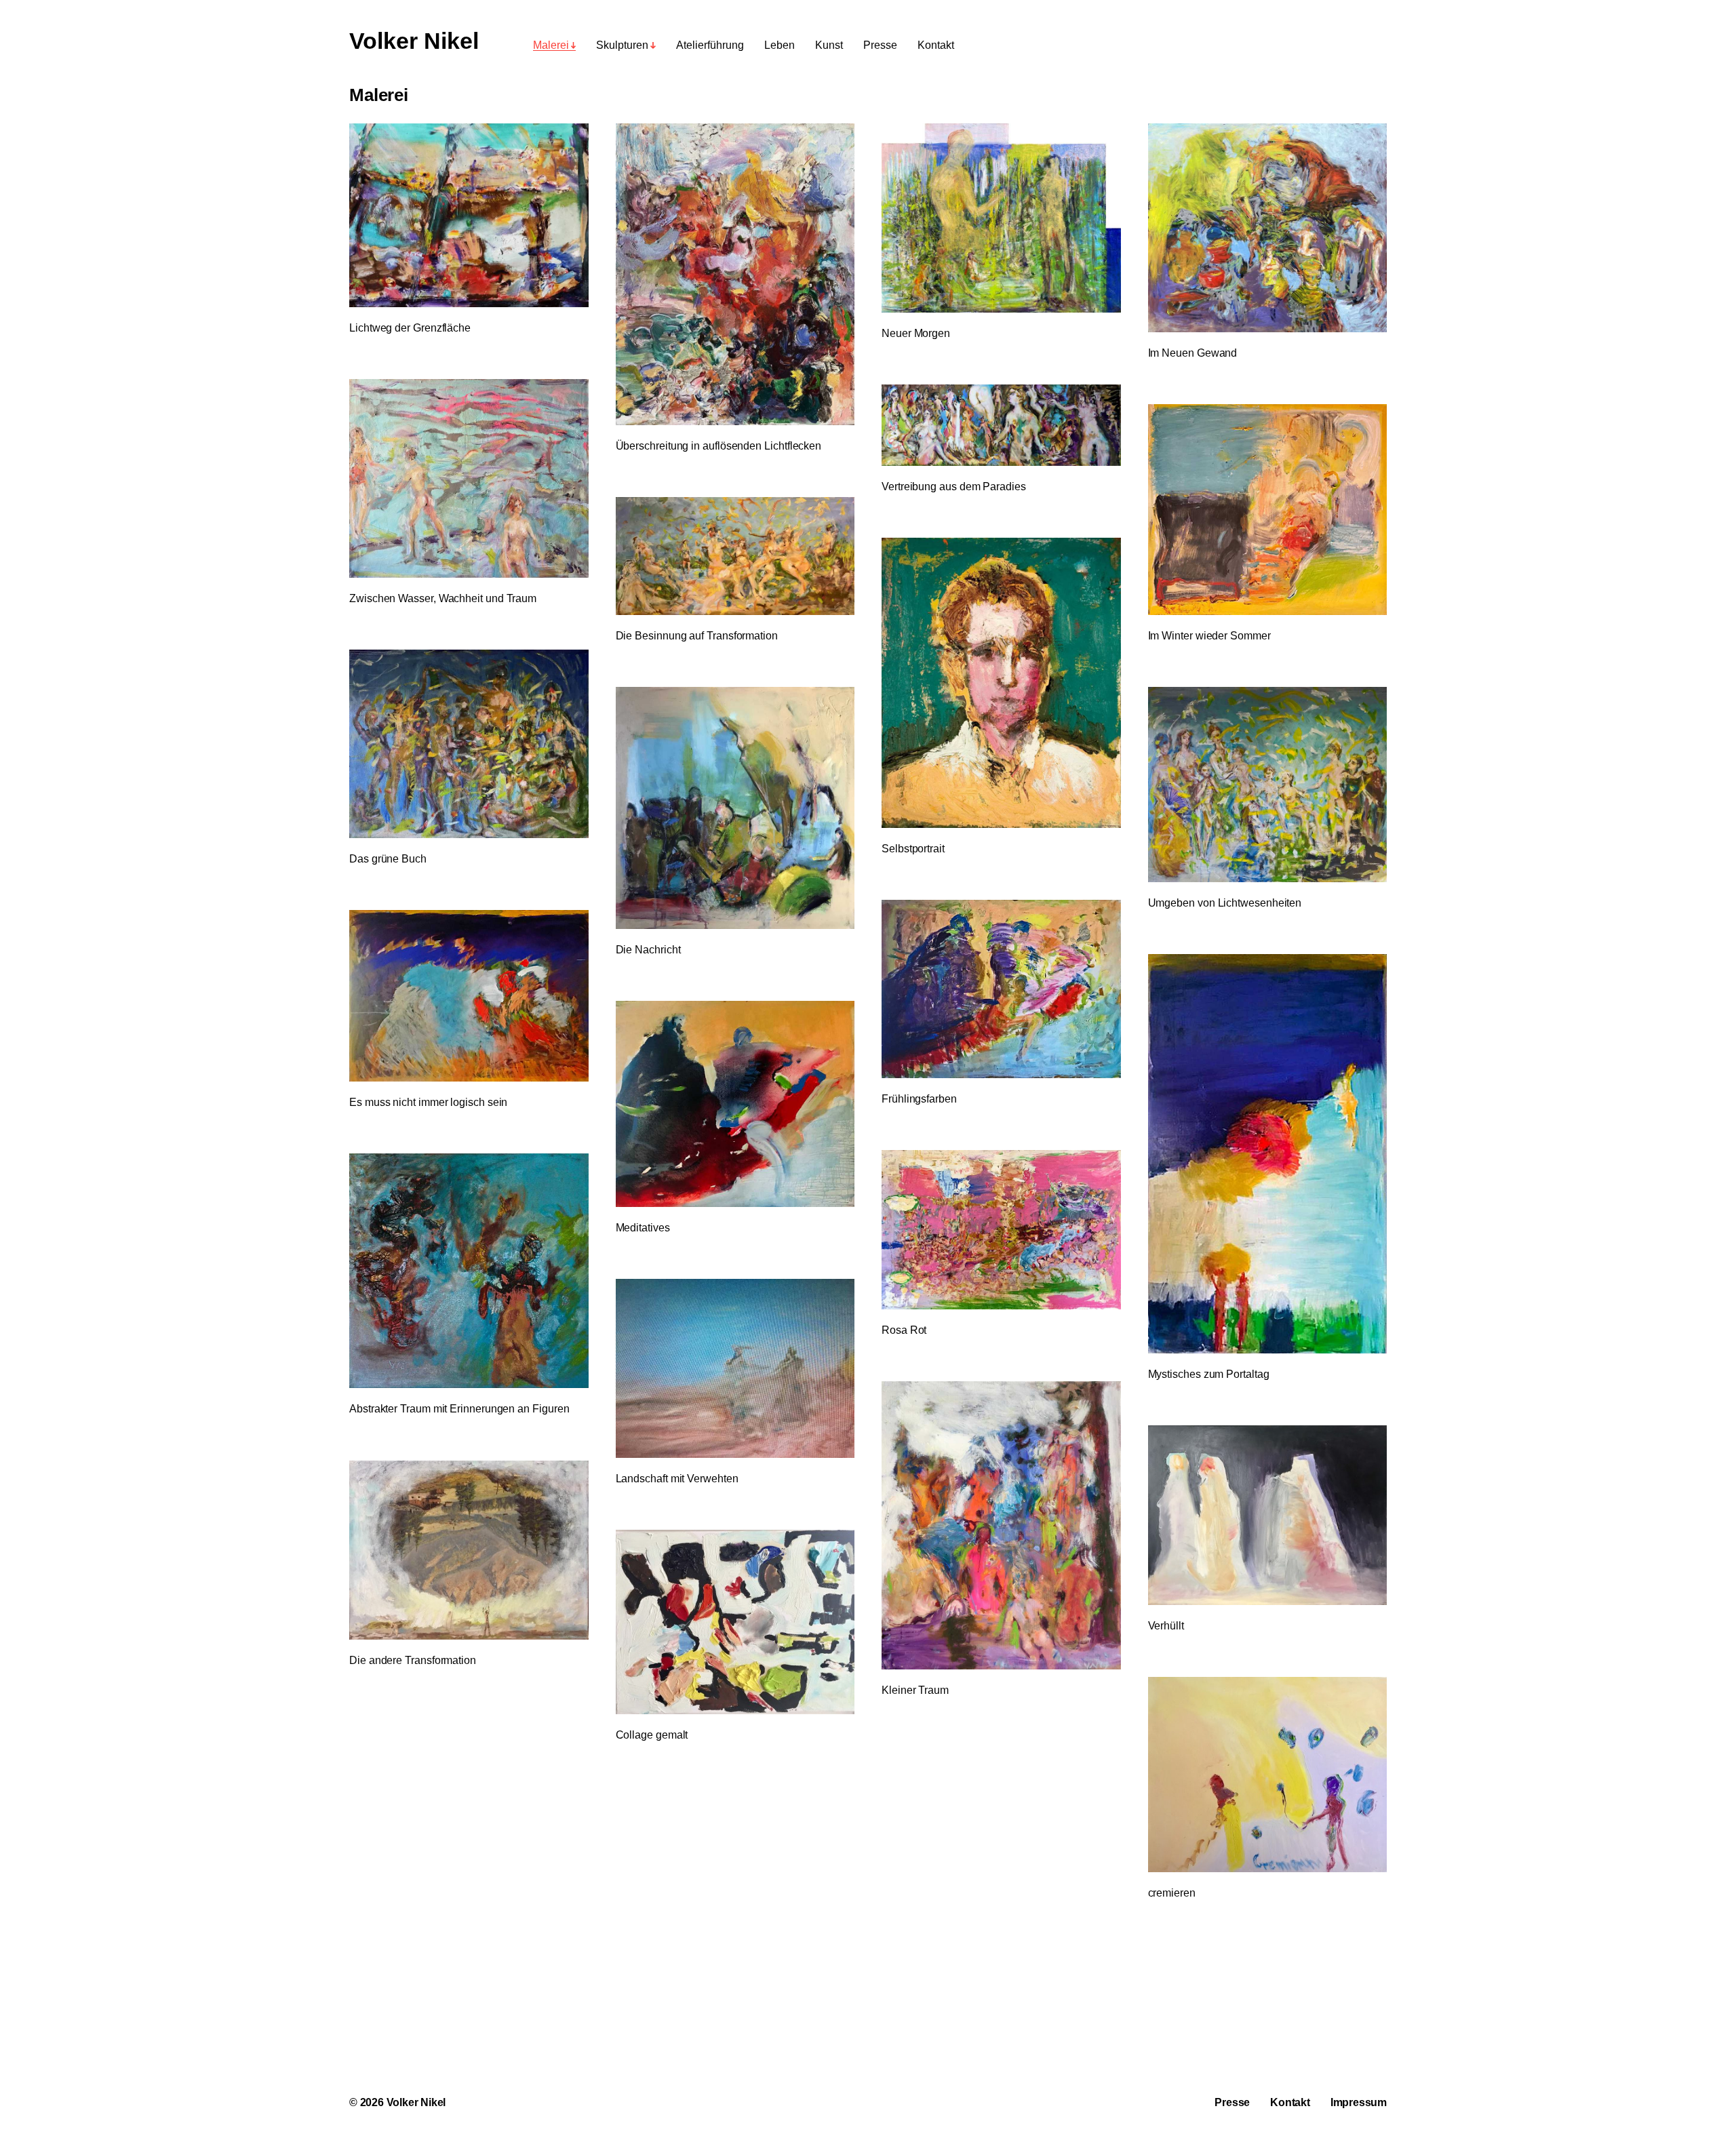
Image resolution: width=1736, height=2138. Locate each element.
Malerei (551, 45)
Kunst (829, 45)
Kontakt (936, 45)
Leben (780, 45)
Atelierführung (710, 45)
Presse (880, 45)
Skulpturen (622, 45)
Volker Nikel (414, 41)
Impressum (1359, 2102)
